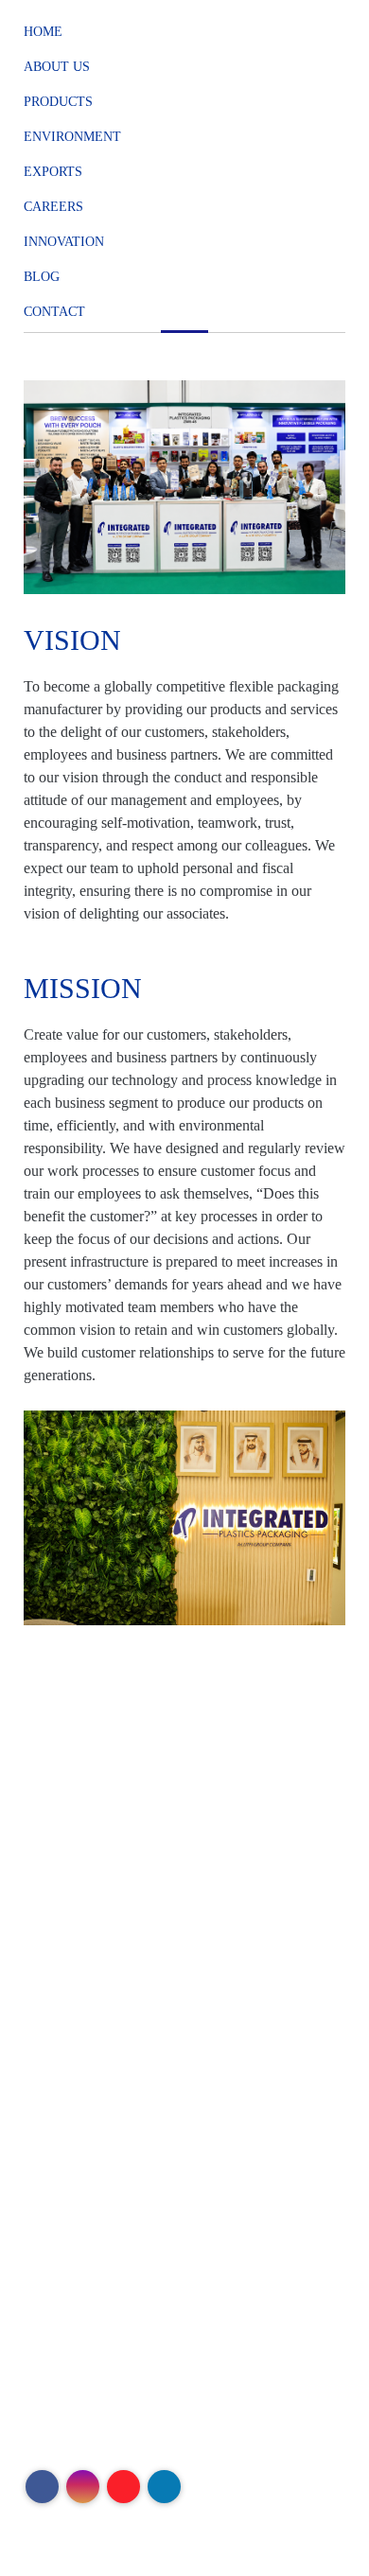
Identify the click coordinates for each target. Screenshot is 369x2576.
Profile (58, 2006)
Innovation (64, 242)
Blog (42, 277)
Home (43, 32)
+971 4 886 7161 (187, 1766)
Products (58, 102)
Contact (54, 312)
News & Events (85, 2162)
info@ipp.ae (147, 1830)
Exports (53, 172)
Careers (53, 207)
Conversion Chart (91, 2085)
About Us (57, 67)
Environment (72, 137)
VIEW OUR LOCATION (169, 1878)
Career (58, 2136)
